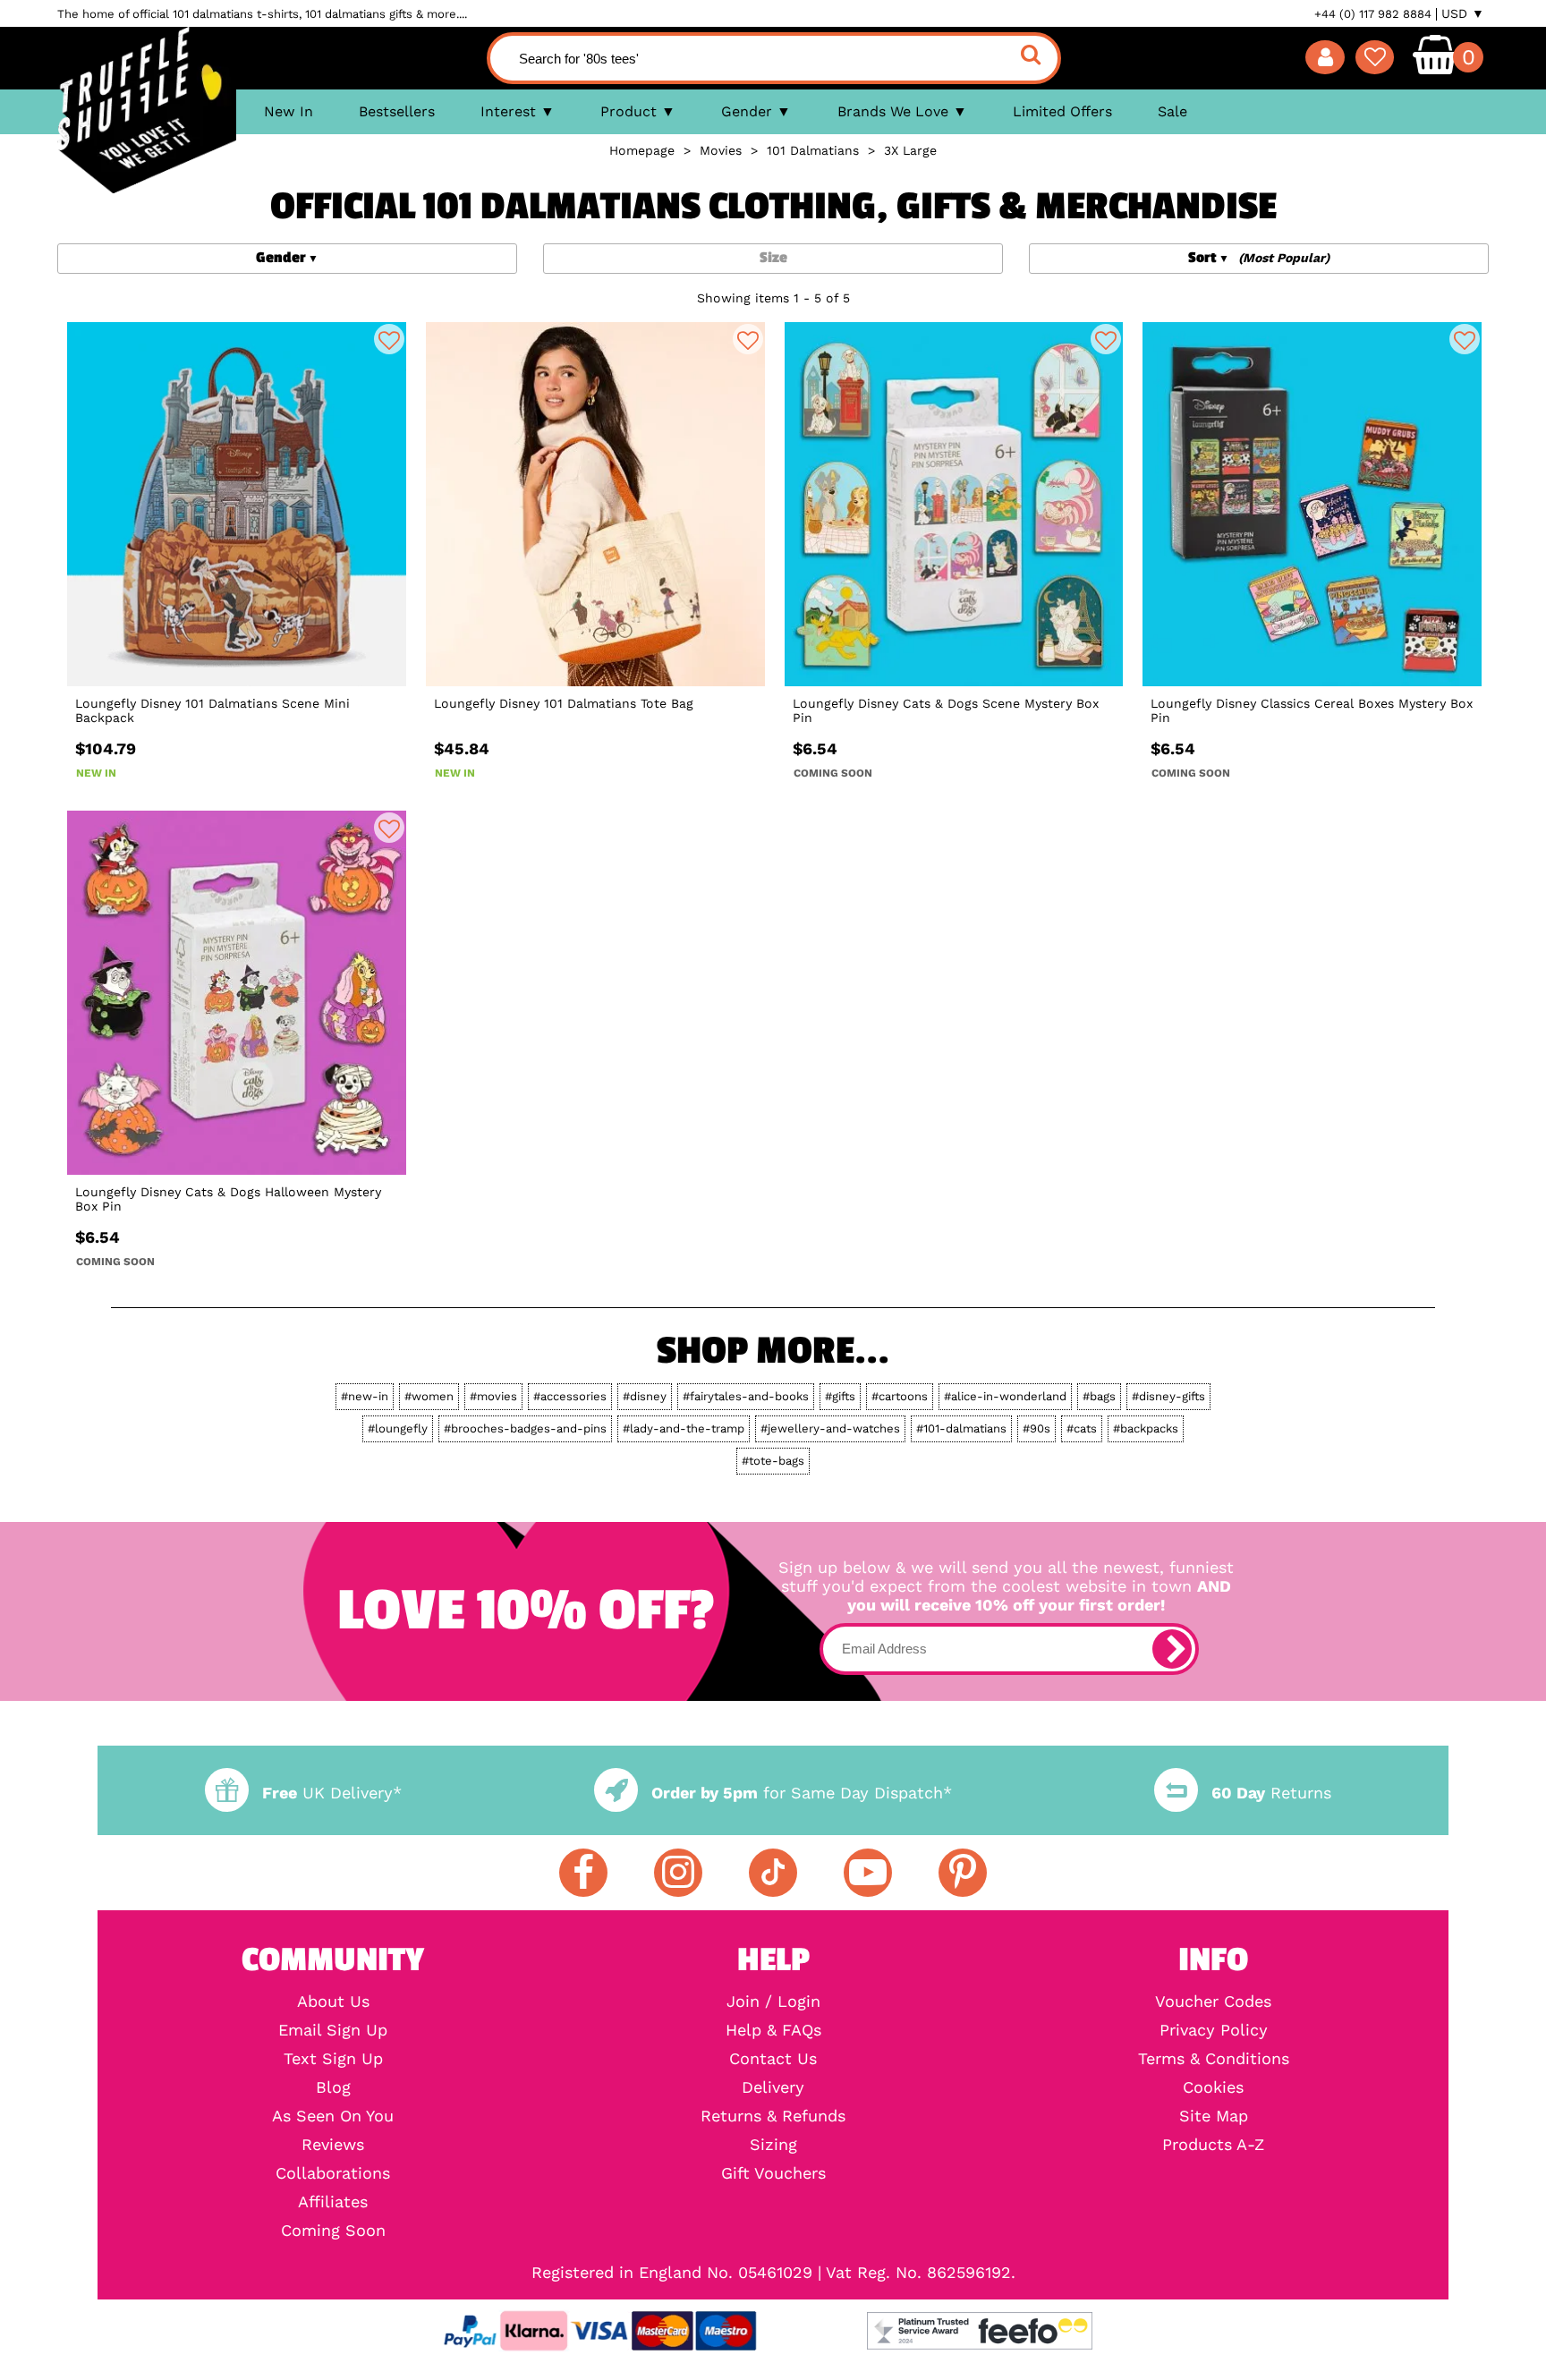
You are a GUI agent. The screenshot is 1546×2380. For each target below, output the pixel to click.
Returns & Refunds (773, 2116)
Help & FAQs (773, 2030)
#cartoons (900, 1396)
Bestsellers (397, 111)
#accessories (570, 1396)
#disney (645, 1396)
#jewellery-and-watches (830, 1428)
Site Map (1214, 2116)
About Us (333, 2002)
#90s (1036, 1428)
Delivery (773, 2087)
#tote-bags (773, 1461)
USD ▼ (1463, 13)
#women (429, 1396)
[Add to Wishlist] (389, 339)
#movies (493, 1396)
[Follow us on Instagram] (678, 1873)
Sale (1172, 111)
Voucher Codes (1213, 2002)
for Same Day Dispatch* (802, 1793)
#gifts (840, 1396)
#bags (1099, 1396)
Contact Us (773, 2059)
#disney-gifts (1168, 1396)
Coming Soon (333, 2231)
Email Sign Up (333, 2030)
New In (289, 111)
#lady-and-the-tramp (684, 1428)
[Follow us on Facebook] (583, 1873)
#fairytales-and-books (746, 1396)
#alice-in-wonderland (1005, 1396)
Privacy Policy (1214, 2030)
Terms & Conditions (1214, 2059)
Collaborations (333, 2173)
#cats (1082, 1428)
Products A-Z (1213, 2145)
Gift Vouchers (773, 2173)
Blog (333, 2087)
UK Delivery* (332, 1793)
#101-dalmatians (961, 1428)
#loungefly (398, 1428)
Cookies (1213, 2087)
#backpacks (1146, 1428)
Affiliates (333, 2202)
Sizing (773, 2145)
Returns (1271, 1793)
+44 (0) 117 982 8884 (1373, 14)
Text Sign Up (333, 2059)
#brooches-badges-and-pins (525, 1428)
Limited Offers (1062, 111)
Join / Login (773, 2002)
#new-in (365, 1396)
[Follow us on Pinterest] (963, 1873)
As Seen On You (333, 2116)
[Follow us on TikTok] (773, 1873)
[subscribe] (1172, 1649)
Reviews (333, 2145)
